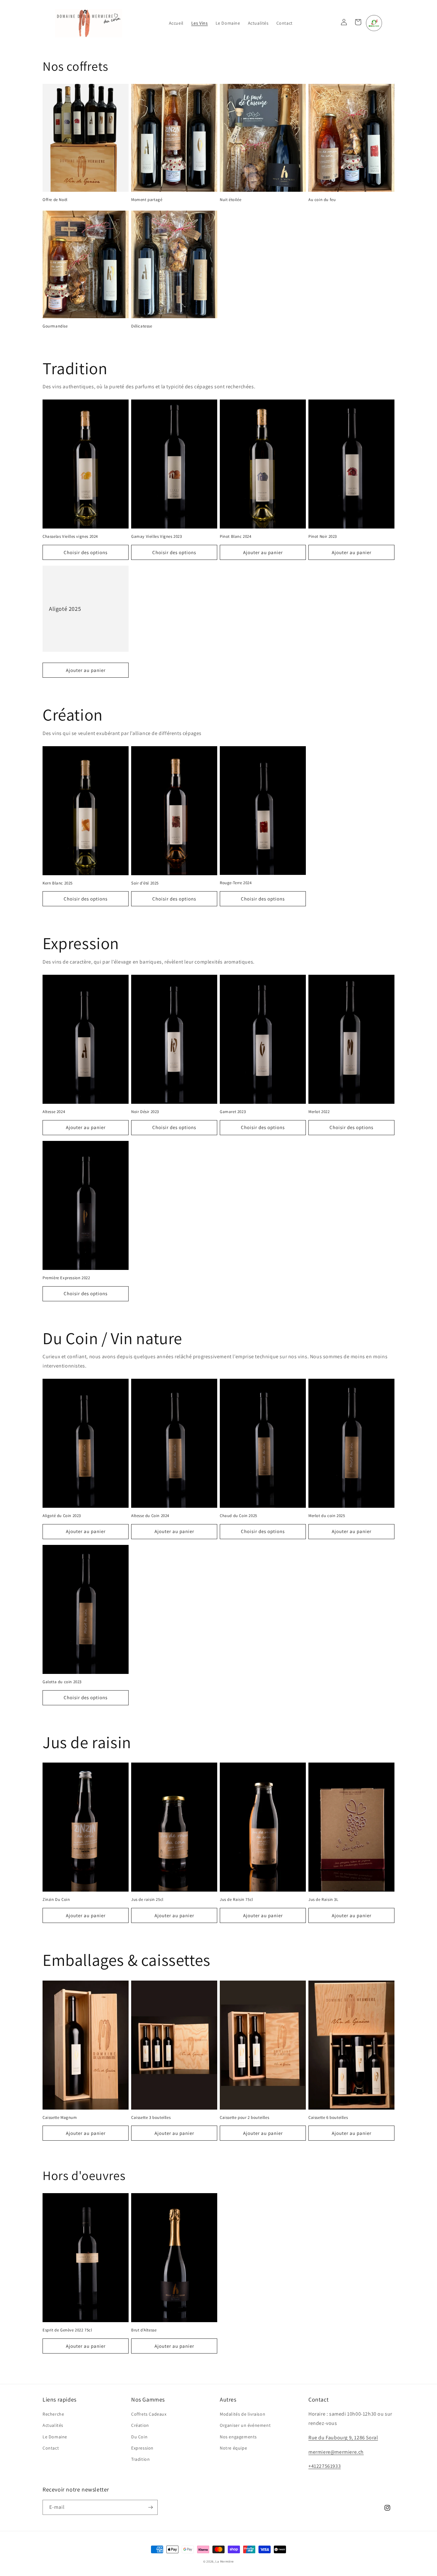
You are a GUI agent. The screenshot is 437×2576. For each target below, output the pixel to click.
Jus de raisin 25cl (147, 1900)
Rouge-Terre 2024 (236, 883)
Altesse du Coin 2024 (150, 1516)
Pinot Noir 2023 (323, 537)
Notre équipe (233, 2448)
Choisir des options (86, 552)
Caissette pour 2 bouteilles (244, 2118)
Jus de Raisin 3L (323, 1900)
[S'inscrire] (150, 2507)
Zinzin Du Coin (56, 1900)
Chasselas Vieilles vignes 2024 (70, 537)
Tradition (140, 2459)
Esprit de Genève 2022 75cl (67, 2330)
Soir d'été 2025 (145, 883)
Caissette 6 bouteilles (328, 2118)
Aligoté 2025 (65, 609)
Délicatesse (142, 326)
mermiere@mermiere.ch (336, 2452)
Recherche (53, 2414)
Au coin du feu (322, 200)
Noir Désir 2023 (145, 1112)
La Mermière (225, 2561)
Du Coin (139, 2437)
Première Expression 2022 (66, 1278)
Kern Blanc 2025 (58, 883)
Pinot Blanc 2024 (236, 537)
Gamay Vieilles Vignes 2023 (157, 537)
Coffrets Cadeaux (149, 2414)
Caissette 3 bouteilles (151, 2118)
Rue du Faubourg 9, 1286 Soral (343, 2438)
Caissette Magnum (60, 2118)
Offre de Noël (55, 200)
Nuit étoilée (230, 200)
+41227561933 (325, 2466)
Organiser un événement (245, 2425)
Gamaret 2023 (233, 1112)
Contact (51, 2448)
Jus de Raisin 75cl (236, 1900)
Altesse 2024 (54, 1112)
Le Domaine (55, 2437)
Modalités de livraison (242, 2414)
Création (140, 2425)
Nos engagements (238, 2437)
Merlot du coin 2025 (327, 1516)
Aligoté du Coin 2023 (62, 1516)
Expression (142, 2448)
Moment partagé (147, 200)
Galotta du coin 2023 (62, 1682)
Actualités (53, 2425)
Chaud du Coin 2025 (238, 1516)
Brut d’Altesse (144, 2330)
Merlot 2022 (319, 1112)
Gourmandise (55, 326)
